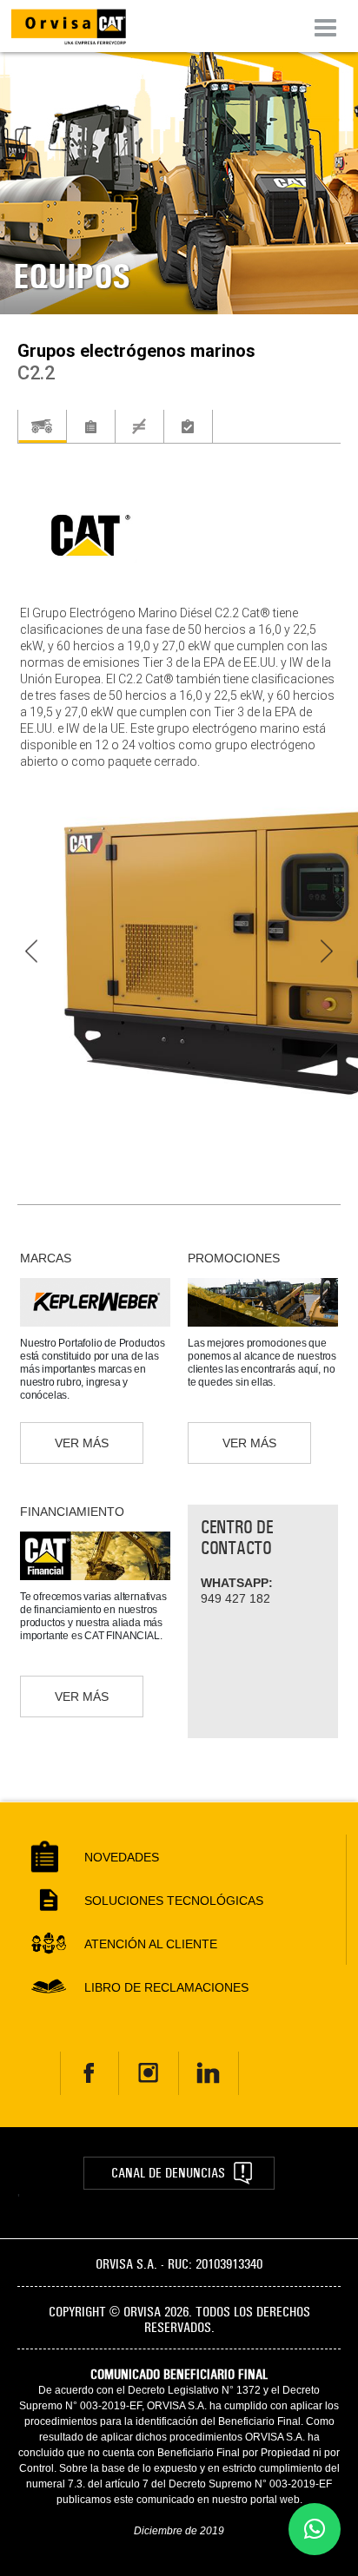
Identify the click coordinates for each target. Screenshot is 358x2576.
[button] (315, 2529)
